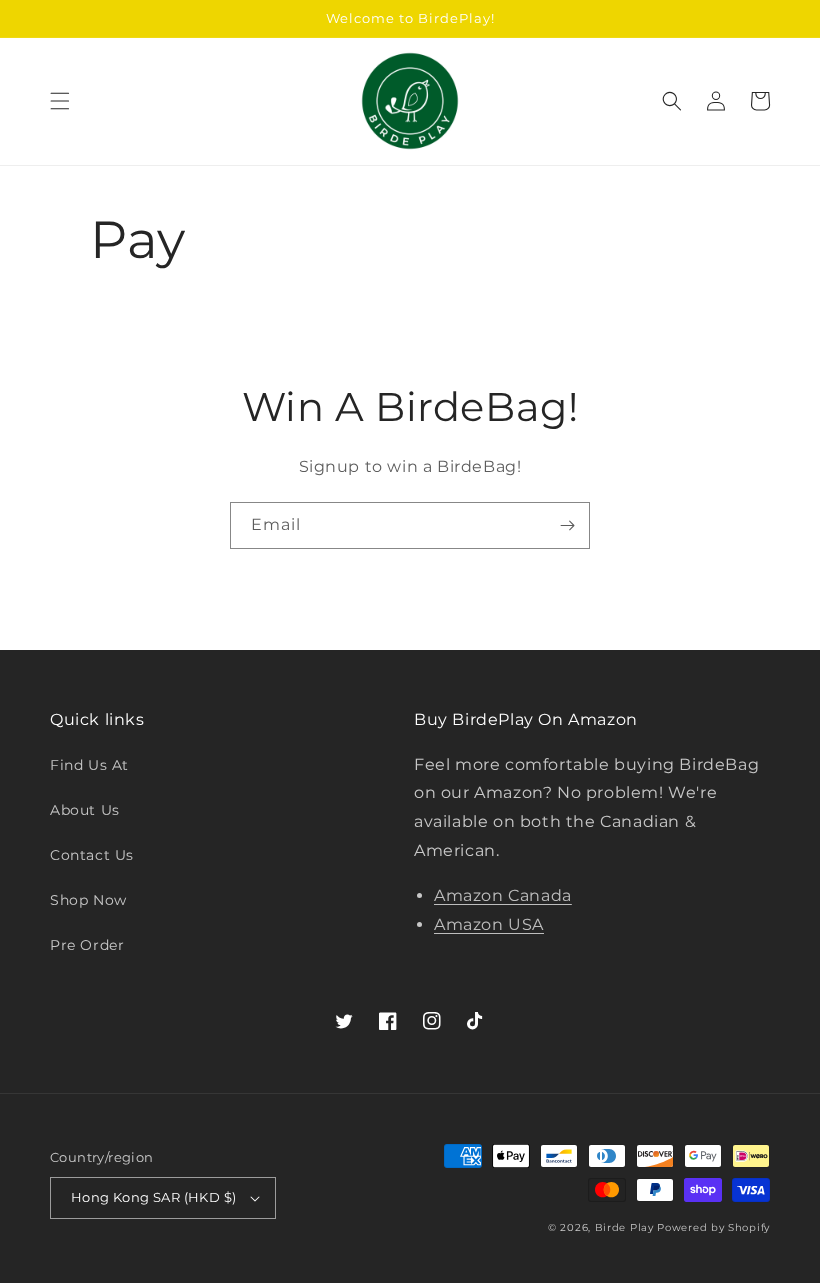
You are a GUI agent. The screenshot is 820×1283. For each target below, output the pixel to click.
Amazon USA (489, 924)
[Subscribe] (567, 525)
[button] (60, 101)
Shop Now (88, 900)
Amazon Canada (503, 895)
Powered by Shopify (713, 1227)
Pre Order (87, 945)
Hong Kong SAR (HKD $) (153, 1197)
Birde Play (624, 1227)
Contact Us (92, 855)
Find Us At (89, 765)
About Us (85, 810)
